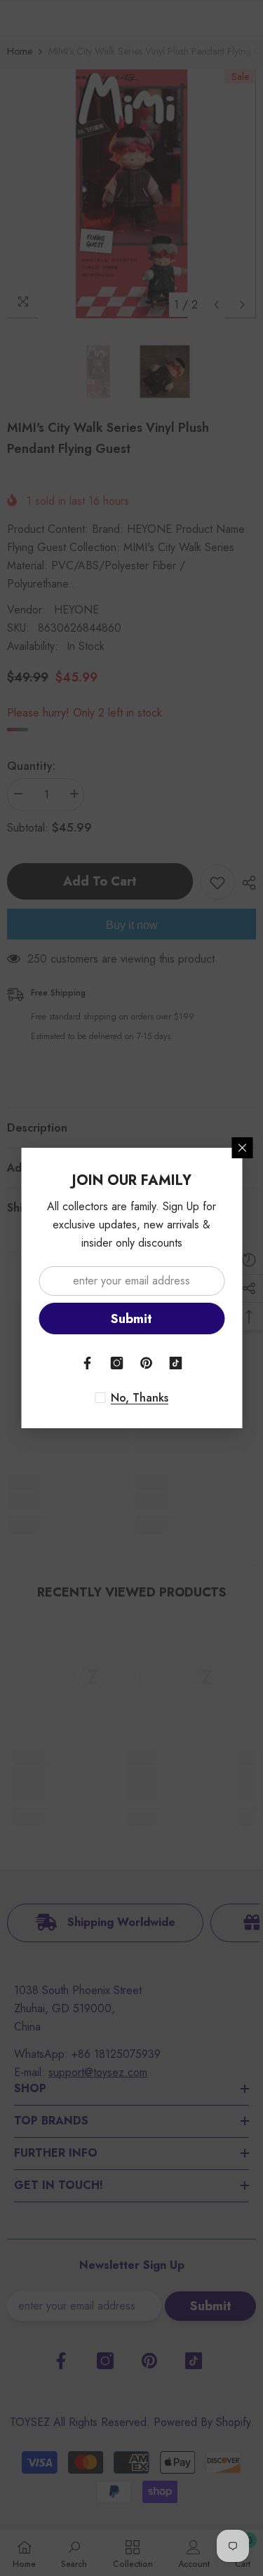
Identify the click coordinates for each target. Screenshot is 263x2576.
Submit (131, 1319)
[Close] (242, 1148)
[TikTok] (176, 1363)
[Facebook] (88, 1363)
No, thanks (140, 1398)
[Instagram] (117, 1363)
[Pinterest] (147, 1363)
